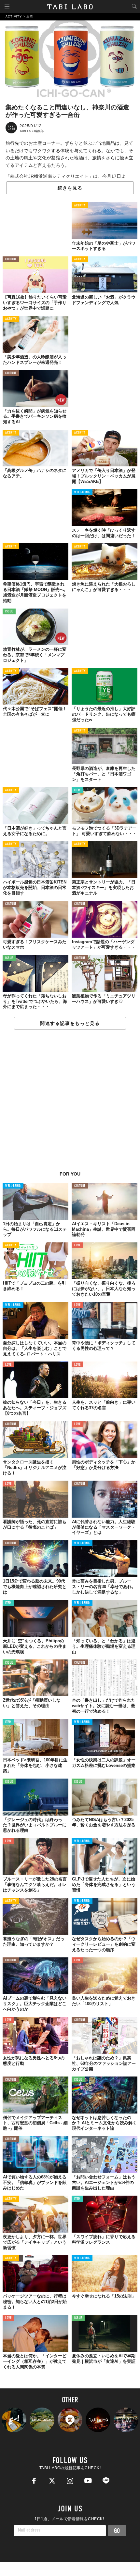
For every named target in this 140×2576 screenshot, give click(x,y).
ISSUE (9, 612)
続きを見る (70, 188)
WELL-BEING (82, 493)
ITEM (77, 790)
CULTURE (11, 259)
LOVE (77, 1245)
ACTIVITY (80, 206)
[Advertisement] (70, 1104)
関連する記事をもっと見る (70, 1023)
